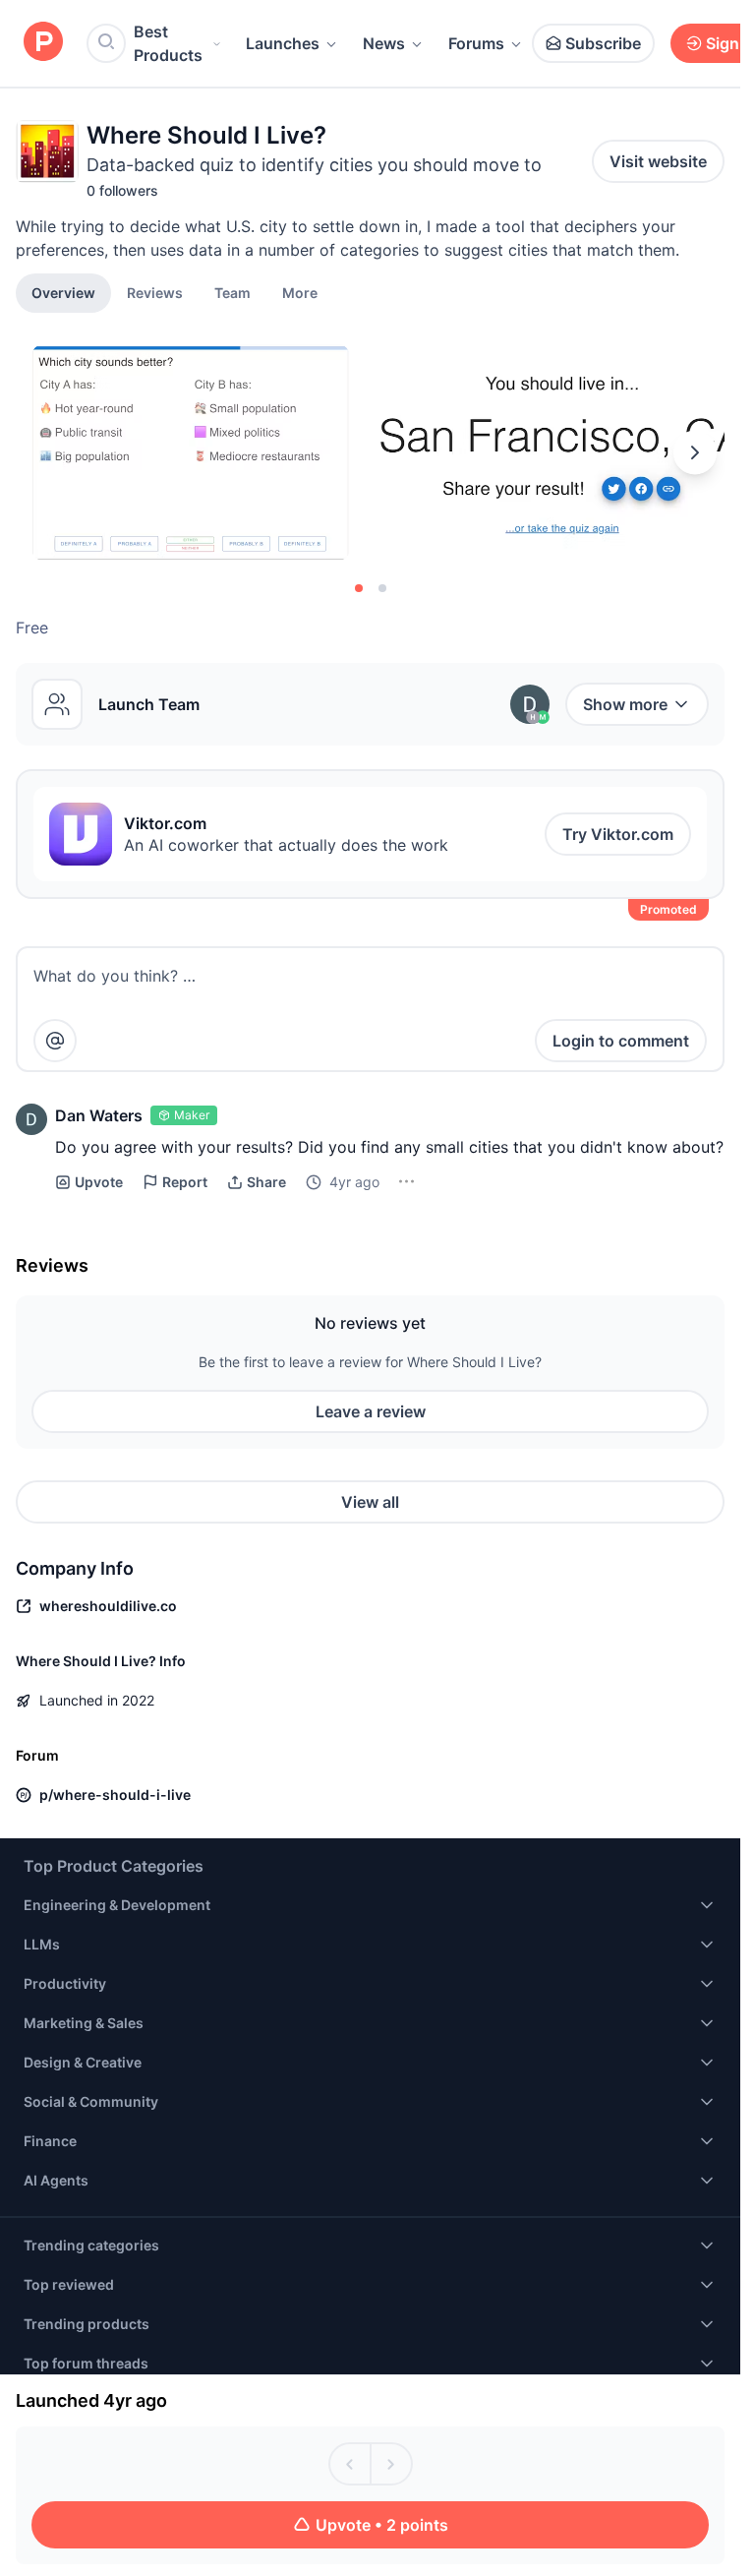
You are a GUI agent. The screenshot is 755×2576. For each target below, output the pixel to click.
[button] (300, 292)
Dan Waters (99, 1115)
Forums (476, 43)
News (384, 43)
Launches (283, 43)
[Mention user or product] (55, 1041)
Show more (625, 704)
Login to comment (621, 1041)
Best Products (168, 43)
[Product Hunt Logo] (43, 43)
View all (370, 1502)
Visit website (658, 161)
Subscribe (603, 43)
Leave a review (371, 1411)
